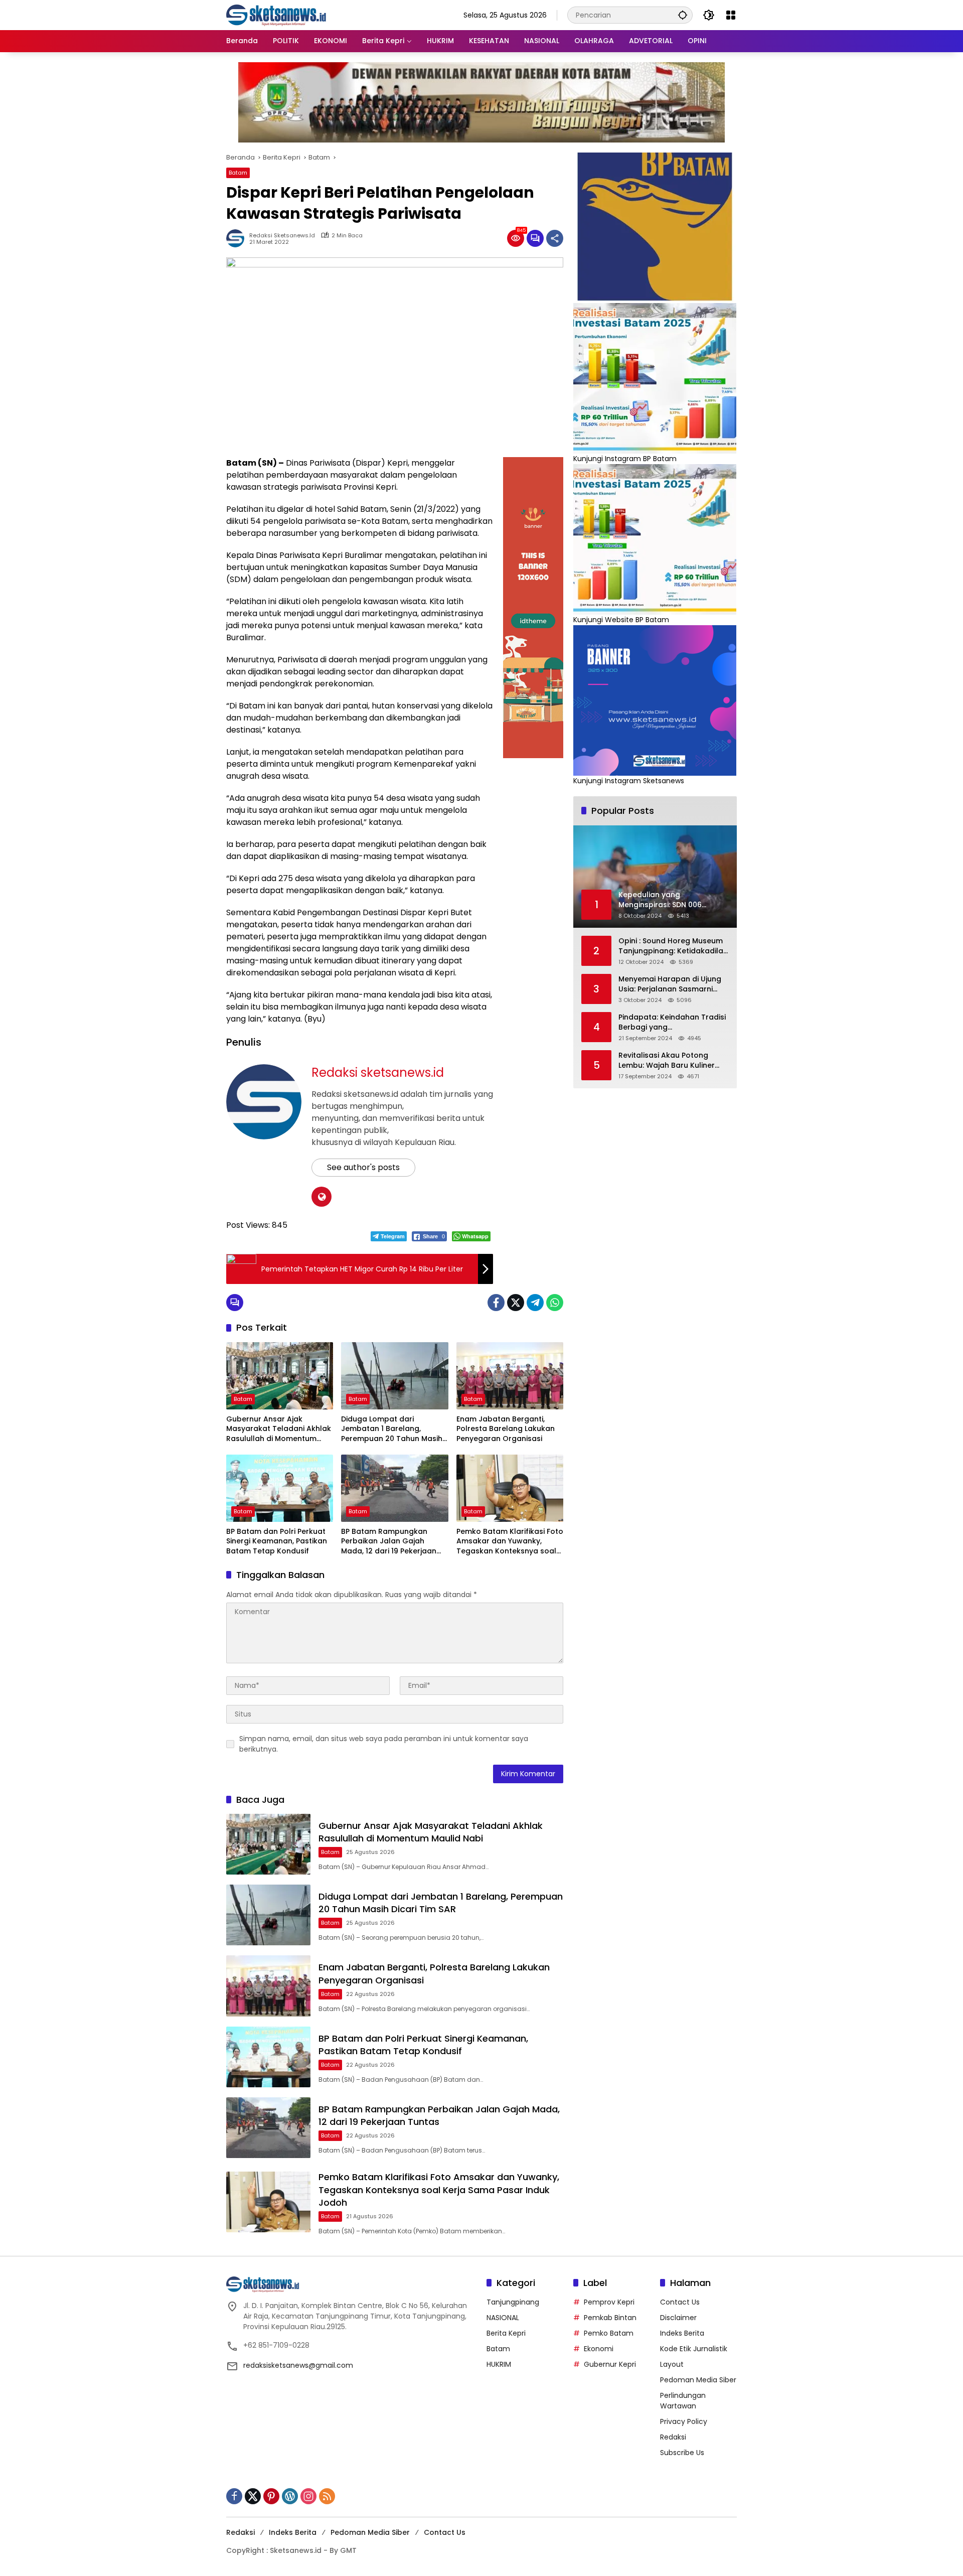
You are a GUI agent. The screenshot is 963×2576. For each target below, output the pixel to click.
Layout (672, 2364)
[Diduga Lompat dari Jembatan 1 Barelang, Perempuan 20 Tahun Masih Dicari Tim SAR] (394, 1376)
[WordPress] (290, 2496)
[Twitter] (516, 1303)
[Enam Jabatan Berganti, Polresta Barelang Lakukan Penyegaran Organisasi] (510, 1376)
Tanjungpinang (513, 2302)
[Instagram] (308, 2496)
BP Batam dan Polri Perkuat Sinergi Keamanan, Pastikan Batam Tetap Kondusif (277, 1541)
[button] (683, 15)
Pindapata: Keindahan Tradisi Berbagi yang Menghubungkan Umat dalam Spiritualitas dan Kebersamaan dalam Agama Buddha (673, 1023)
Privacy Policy (684, 2421)
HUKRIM (499, 2364)
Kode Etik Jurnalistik (694, 2349)
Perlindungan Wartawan (683, 2401)
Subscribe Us (682, 2453)
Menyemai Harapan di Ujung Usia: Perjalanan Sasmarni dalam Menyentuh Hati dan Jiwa (670, 985)
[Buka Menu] (731, 15)
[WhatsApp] (555, 1303)
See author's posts (363, 1167)
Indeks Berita (682, 2333)
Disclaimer (678, 2318)
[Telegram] (535, 1303)
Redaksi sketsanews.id (282, 236)
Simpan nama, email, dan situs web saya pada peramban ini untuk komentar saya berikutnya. (384, 1744)
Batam (238, 173)
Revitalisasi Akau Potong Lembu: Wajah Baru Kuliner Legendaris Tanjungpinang (667, 1061)
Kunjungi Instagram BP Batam (625, 459)
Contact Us (680, 2302)
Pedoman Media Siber (698, 2380)
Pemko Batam (609, 2333)
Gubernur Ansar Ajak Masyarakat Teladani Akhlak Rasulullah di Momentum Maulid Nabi (279, 1429)
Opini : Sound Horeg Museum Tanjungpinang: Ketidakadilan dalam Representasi (673, 947)
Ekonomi (599, 2349)
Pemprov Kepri (609, 2302)
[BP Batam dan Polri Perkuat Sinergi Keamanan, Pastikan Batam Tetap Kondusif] (280, 1488)
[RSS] (327, 2496)
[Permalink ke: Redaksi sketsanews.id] (238, 238)
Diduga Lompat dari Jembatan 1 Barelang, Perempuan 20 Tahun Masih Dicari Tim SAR (392, 1429)
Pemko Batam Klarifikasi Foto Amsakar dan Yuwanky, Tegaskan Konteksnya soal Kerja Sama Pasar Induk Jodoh (510, 1542)
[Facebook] (496, 1303)
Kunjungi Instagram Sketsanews (629, 781)
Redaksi (673, 2437)
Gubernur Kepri (610, 2364)
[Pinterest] (271, 2496)
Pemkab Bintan (610, 2318)
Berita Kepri (506, 2333)
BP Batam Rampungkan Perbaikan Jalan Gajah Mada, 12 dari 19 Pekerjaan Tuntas (389, 1542)
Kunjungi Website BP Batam (621, 620)
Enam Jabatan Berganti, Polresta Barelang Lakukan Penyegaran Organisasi (506, 1429)
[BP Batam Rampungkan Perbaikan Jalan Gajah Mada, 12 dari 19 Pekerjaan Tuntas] (394, 1488)
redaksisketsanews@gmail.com (298, 2365)
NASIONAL (503, 2318)
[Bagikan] (555, 238)
